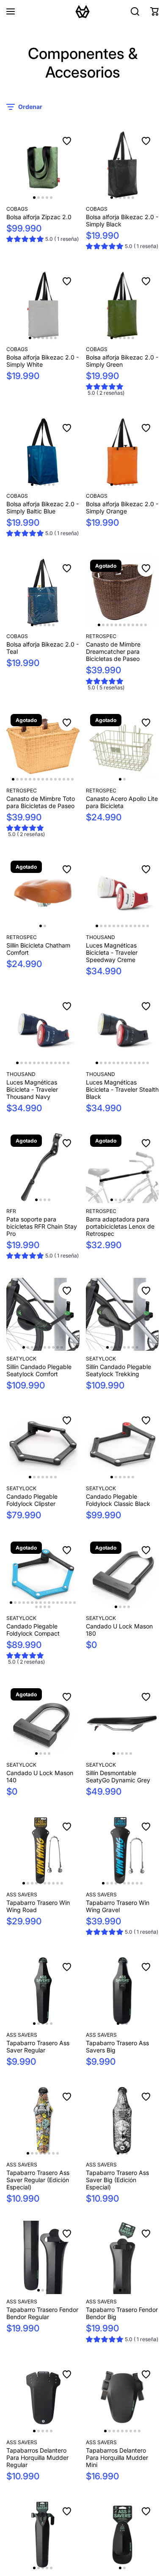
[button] (154, 11)
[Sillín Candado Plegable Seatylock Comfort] (43, 1314)
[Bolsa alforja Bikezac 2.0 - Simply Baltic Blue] (43, 452)
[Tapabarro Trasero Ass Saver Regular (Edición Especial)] (43, 2120)
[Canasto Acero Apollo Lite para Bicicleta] (122, 746)
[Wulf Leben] (82, 11)
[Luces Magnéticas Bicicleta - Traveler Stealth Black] (122, 1030)
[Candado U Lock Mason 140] (43, 1721)
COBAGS (17, 209)
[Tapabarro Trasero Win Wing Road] (43, 1850)
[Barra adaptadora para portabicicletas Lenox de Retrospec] (122, 1167)
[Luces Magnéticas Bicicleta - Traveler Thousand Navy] (43, 1030)
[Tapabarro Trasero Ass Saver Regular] (43, 1991)
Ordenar (30, 107)
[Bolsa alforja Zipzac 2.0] (43, 165)
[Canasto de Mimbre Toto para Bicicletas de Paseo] (43, 746)
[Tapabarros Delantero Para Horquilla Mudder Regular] (43, 2398)
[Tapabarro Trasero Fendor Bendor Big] (122, 2257)
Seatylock (21, 1359)
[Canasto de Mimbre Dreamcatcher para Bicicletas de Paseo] (122, 592)
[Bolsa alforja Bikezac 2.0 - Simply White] (43, 305)
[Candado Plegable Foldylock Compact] (43, 1574)
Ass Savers (22, 1894)
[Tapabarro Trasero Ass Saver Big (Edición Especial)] (122, 2120)
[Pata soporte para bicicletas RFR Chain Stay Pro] (43, 1167)
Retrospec (101, 636)
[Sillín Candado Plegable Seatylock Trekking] (122, 1314)
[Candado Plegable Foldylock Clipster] (43, 1444)
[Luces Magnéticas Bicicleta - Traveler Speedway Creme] (122, 893)
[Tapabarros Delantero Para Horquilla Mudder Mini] (122, 2398)
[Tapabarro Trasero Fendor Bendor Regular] (43, 2257)
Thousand (100, 937)
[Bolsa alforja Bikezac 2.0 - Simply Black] (122, 165)
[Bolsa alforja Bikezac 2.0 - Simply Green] (122, 305)
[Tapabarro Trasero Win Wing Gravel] (122, 1850)
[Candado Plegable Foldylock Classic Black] (122, 1444)
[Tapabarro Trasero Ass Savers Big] (122, 1991)
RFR (11, 1211)
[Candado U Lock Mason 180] (122, 1574)
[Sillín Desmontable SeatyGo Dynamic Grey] (122, 1721)
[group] (43, 240)
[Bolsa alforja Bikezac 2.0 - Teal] (43, 592)
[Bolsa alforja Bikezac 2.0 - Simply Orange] (122, 452)
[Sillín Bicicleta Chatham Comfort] (43, 893)
